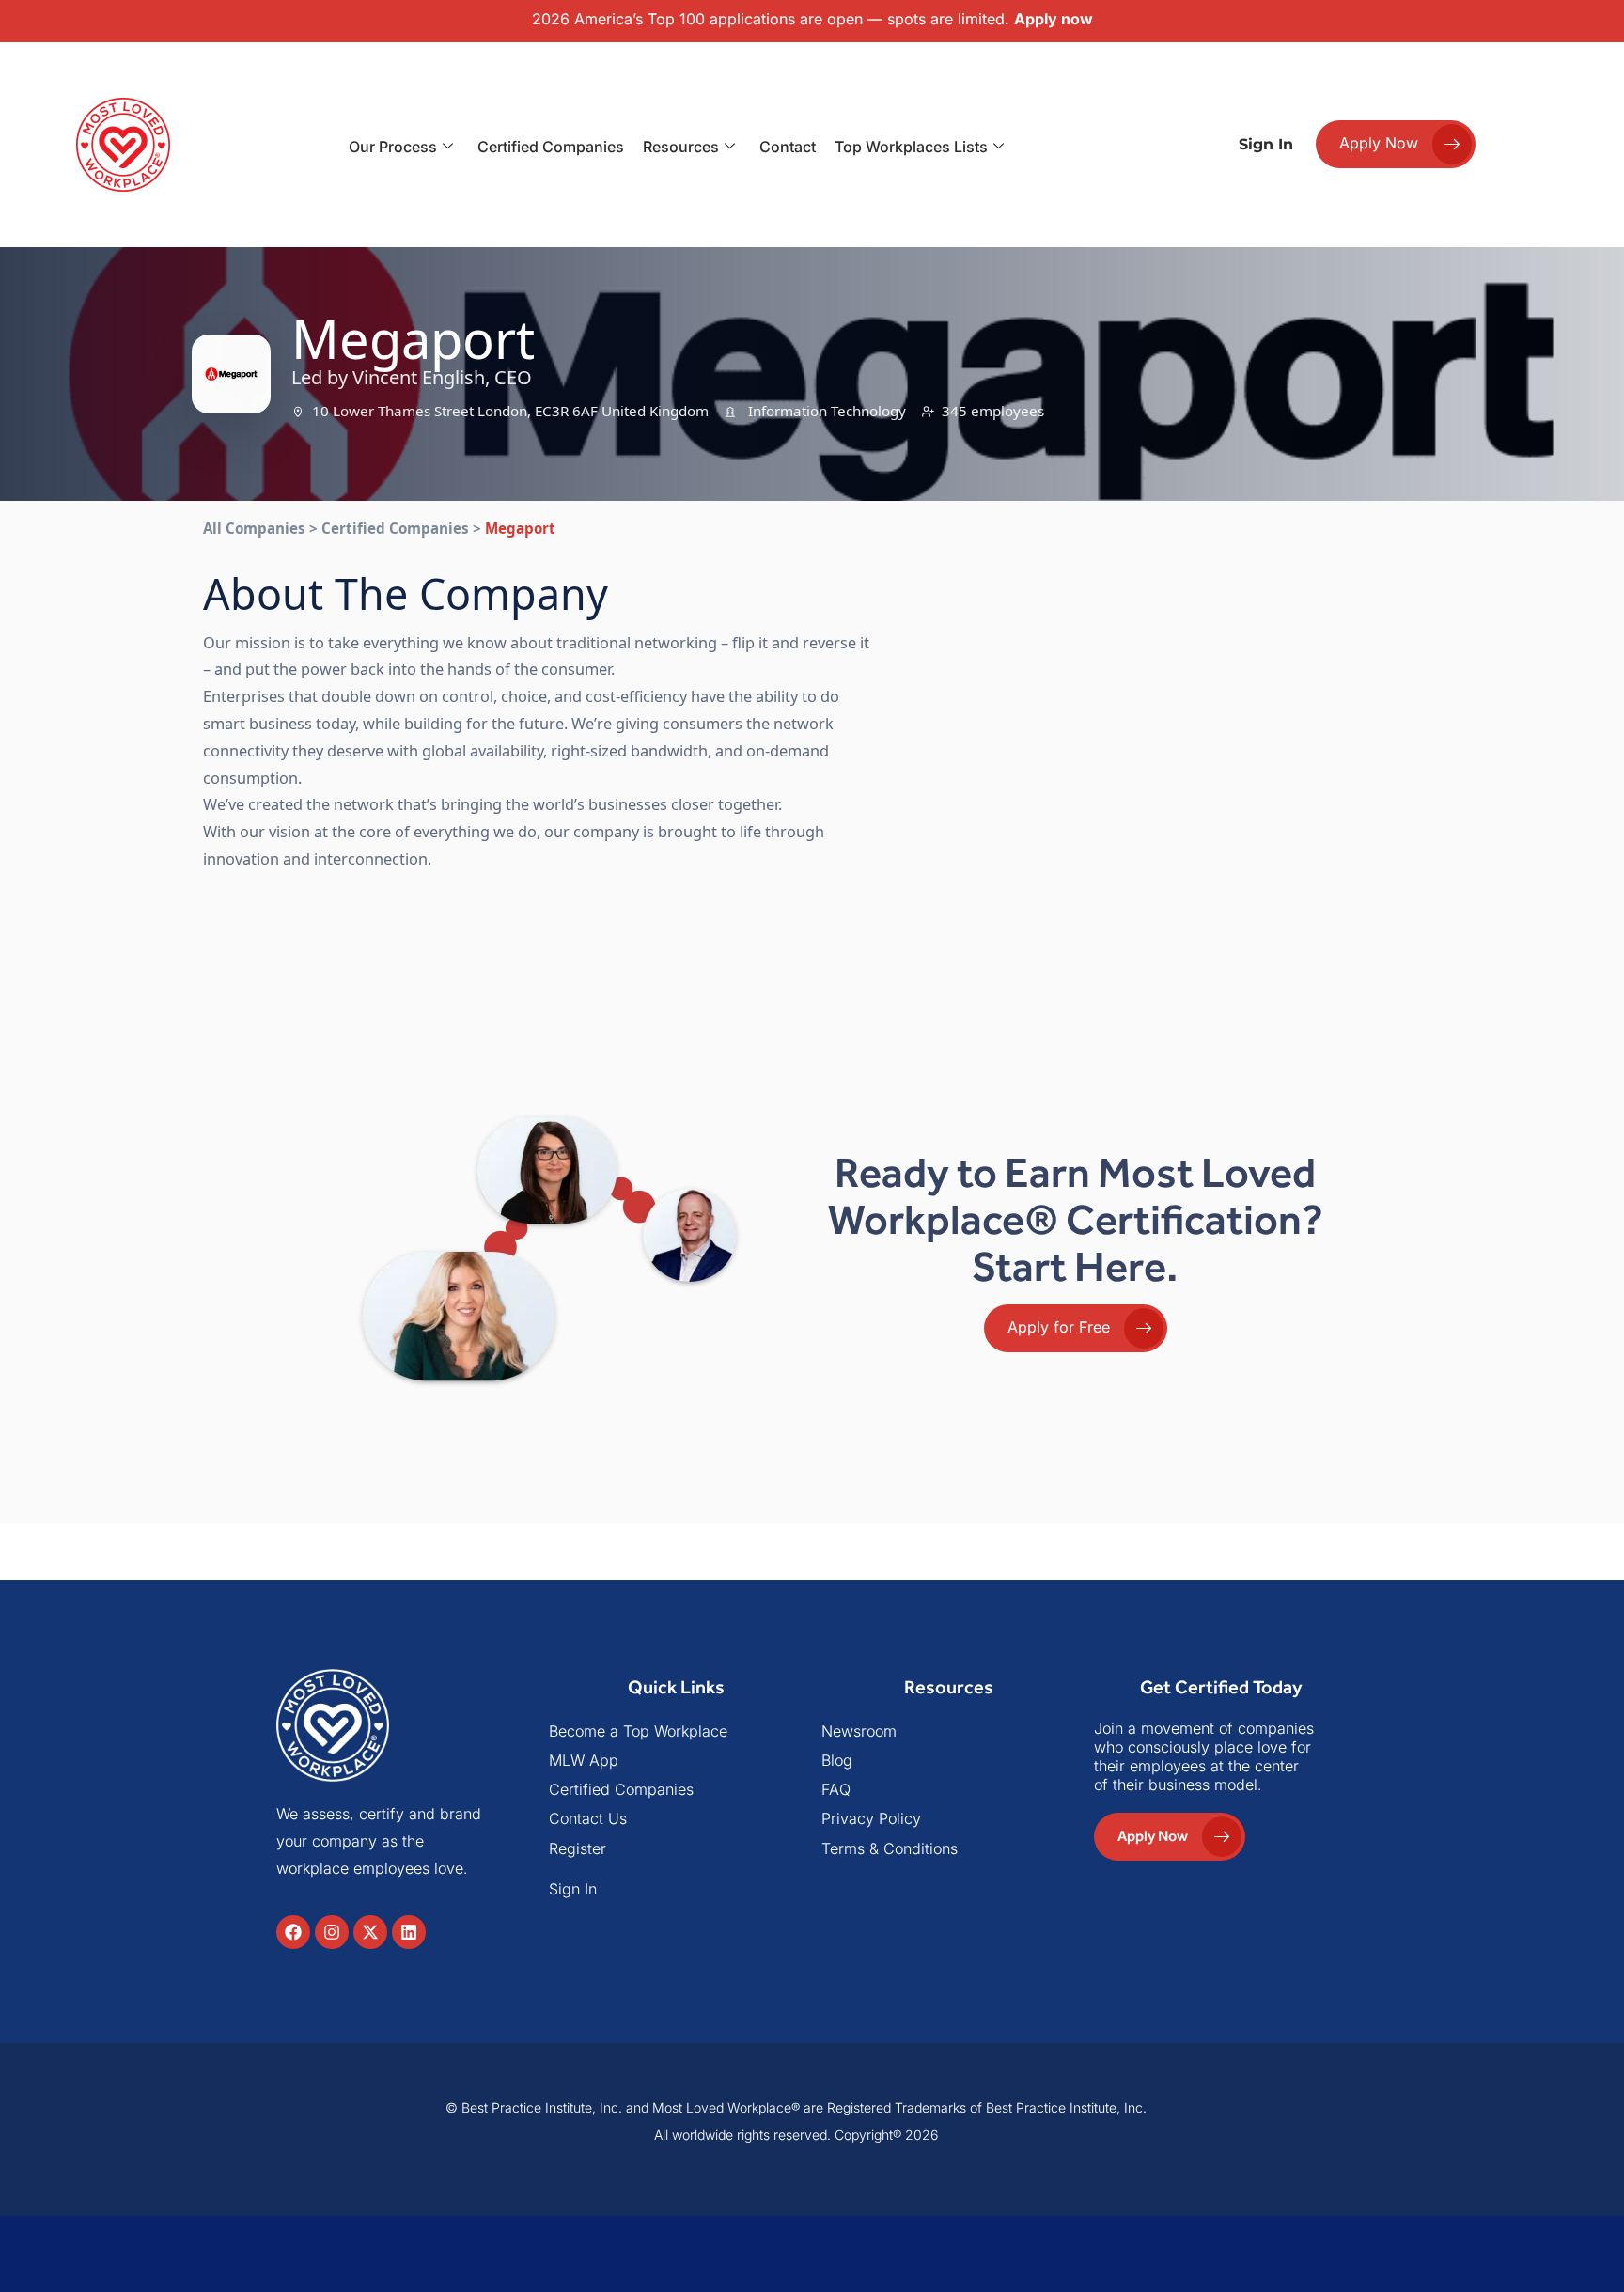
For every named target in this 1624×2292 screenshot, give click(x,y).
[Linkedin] (409, 1932)
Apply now (1054, 19)
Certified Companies (551, 147)
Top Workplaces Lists (911, 147)
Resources (681, 147)
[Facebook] (293, 1932)
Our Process (393, 147)
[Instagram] (332, 1932)
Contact (788, 147)
